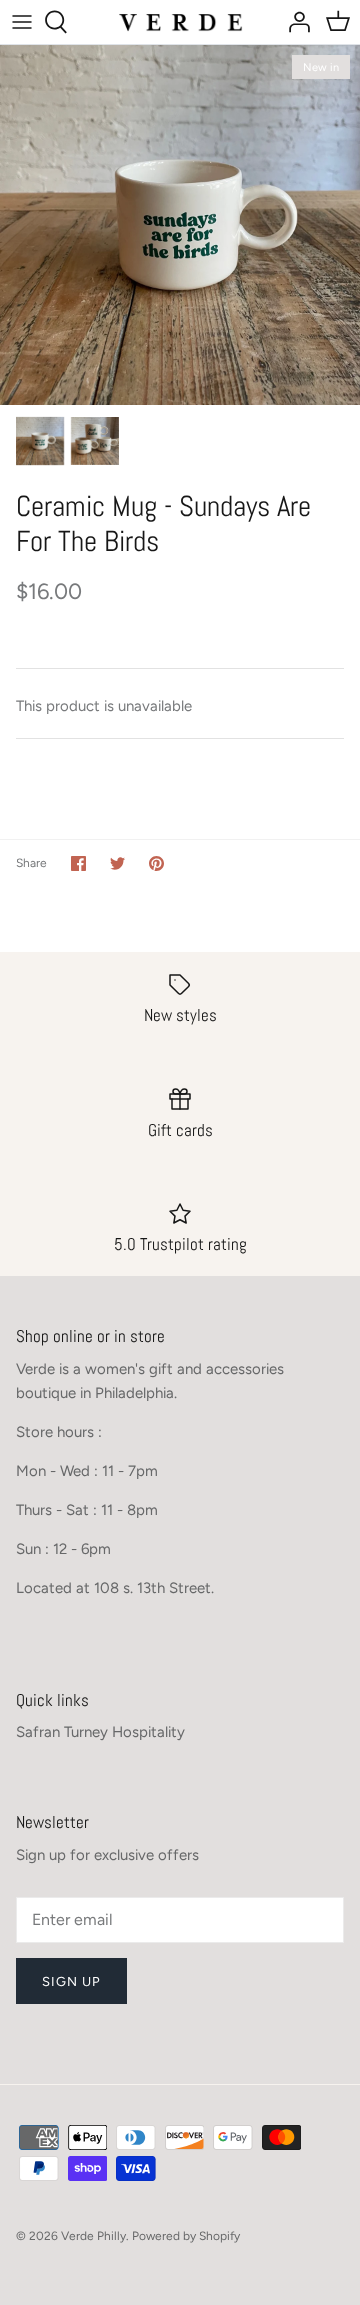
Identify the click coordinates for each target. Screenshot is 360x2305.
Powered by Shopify (186, 2236)
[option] (180, 225)
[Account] (294, 22)
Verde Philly (93, 2236)
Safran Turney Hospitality (100, 1732)
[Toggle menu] (22, 22)
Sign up (71, 1981)
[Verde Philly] (180, 21)
